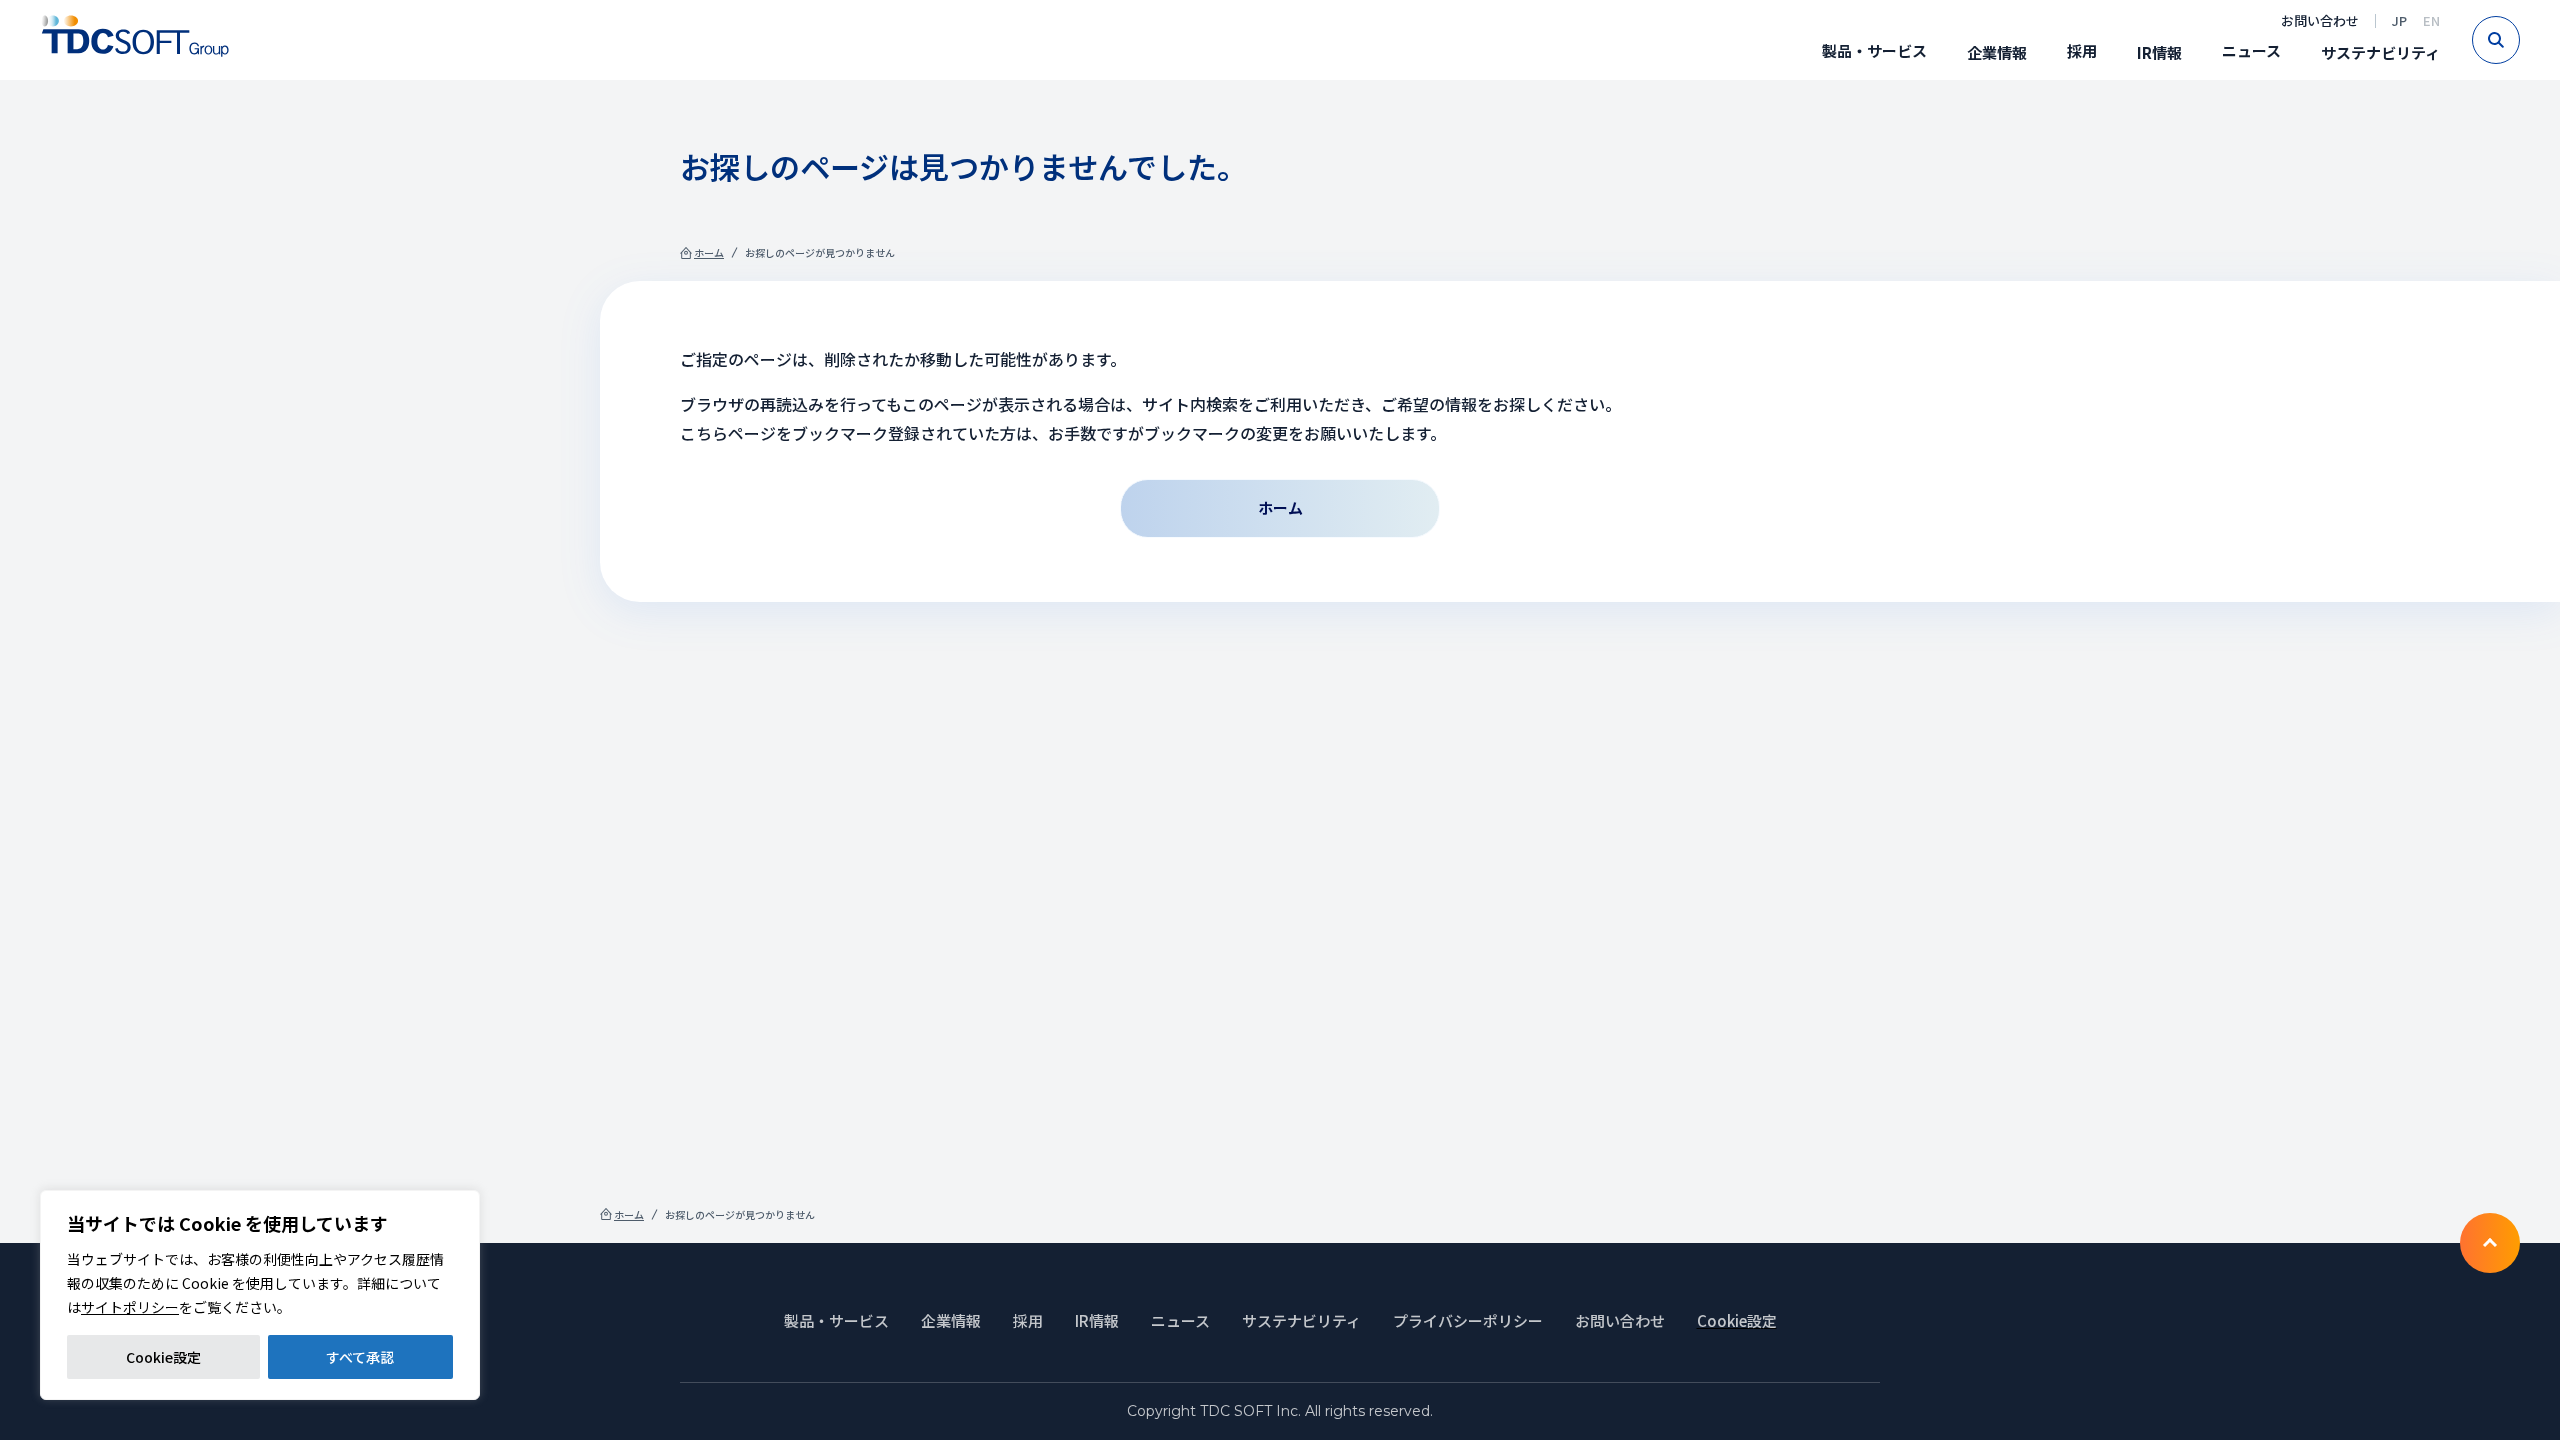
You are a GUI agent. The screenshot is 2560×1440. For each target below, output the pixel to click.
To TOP (2490, 1243)
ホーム (709, 252)
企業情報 (1997, 52)
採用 (2082, 50)
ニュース (2251, 50)
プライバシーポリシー (1468, 1320)
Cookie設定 (163, 1357)
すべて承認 (360, 1357)
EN (2431, 20)
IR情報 (2159, 52)
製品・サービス (1874, 50)
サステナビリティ (2380, 52)
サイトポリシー (130, 1307)
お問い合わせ (2320, 20)
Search (2519, 40)
